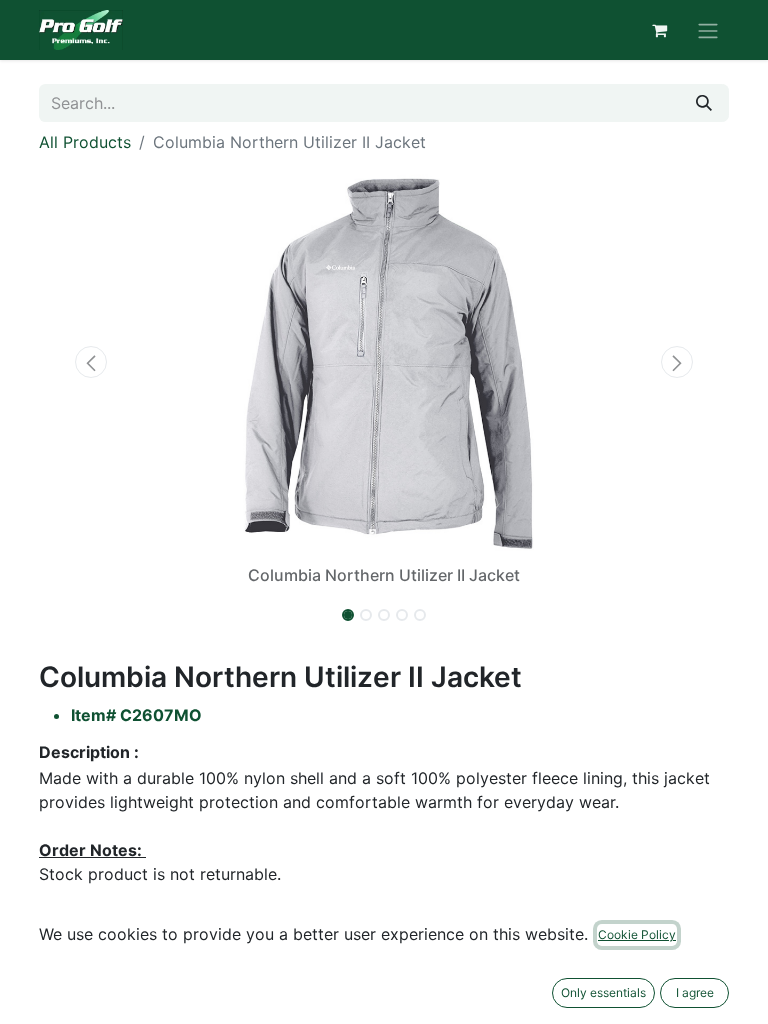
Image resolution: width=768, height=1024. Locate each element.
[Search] (704, 103)
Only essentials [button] (603, 992)
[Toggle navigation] (708, 30)
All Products (85, 142)
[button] (91, 362)
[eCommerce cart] (659, 30)
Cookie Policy (637, 934)
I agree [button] (695, 992)
